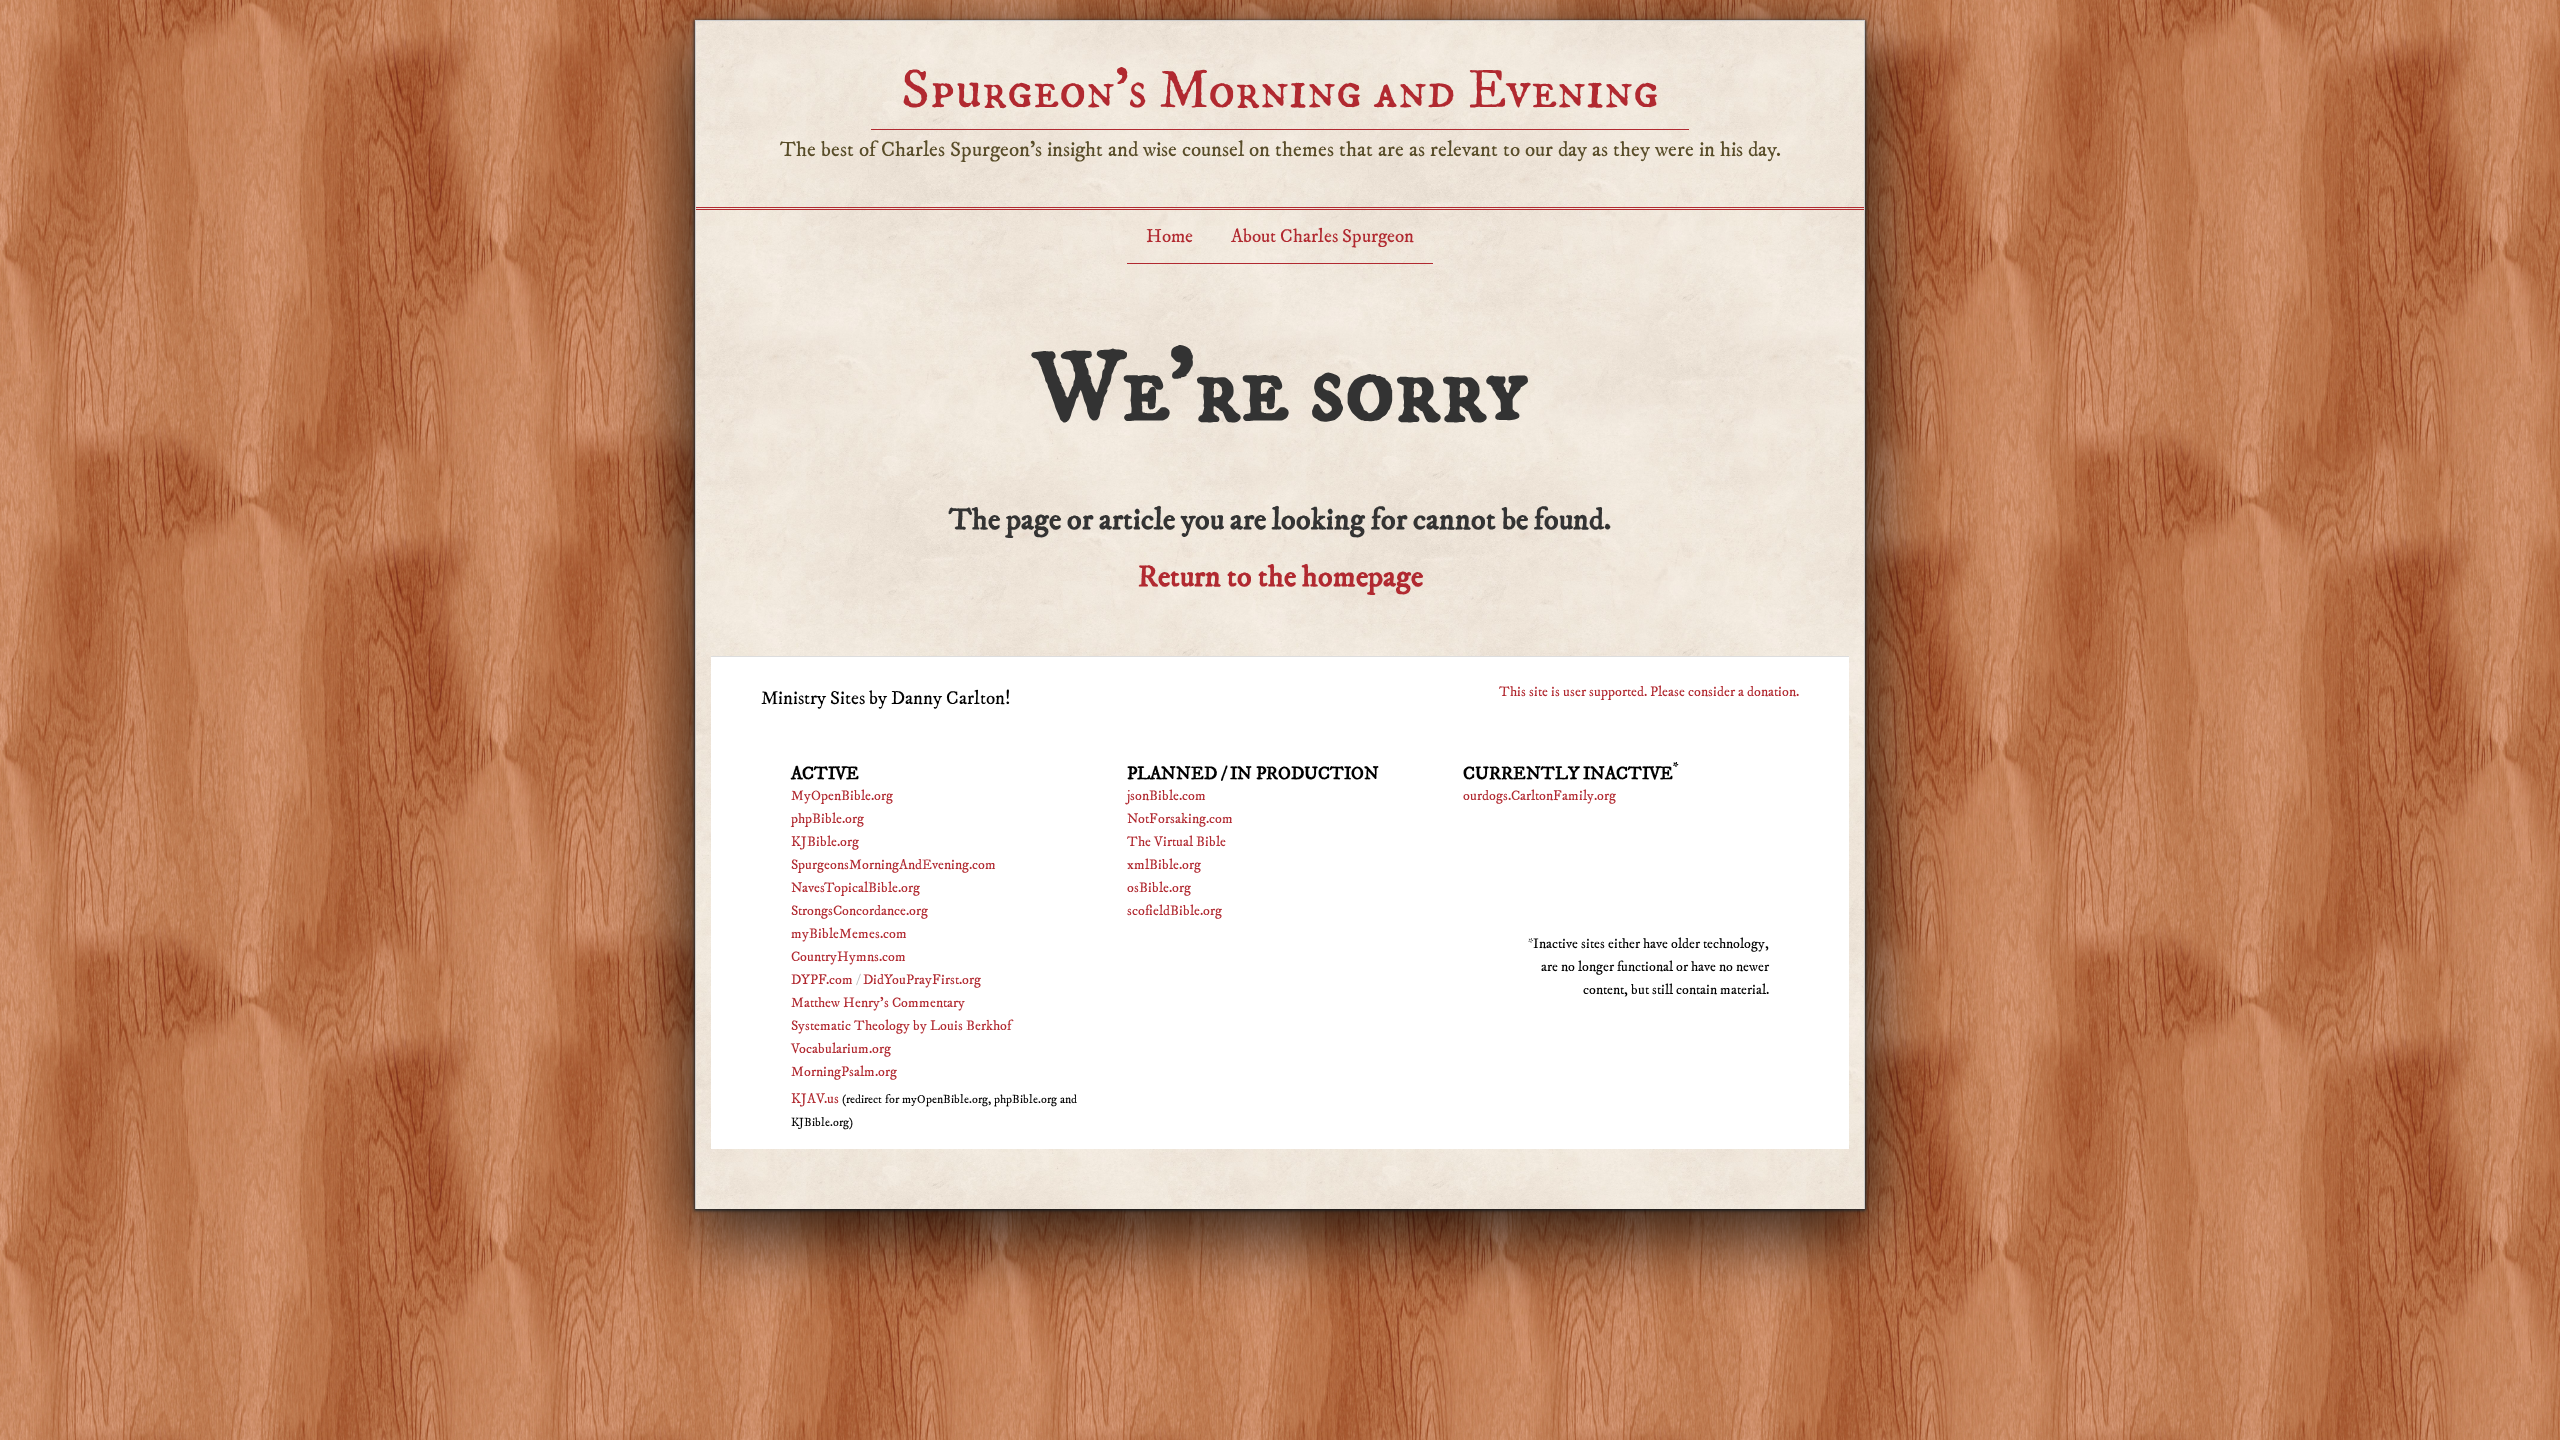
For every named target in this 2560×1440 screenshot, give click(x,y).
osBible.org (1159, 888)
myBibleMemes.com (849, 934)
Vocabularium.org (841, 1049)
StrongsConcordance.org (859, 911)
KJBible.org (825, 842)
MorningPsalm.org (844, 1072)
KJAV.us (815, 1099)
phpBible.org (827, 819)
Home (1169, 236)
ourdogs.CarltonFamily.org (1539, 796)
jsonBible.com (1166, 796)
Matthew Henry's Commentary (878, 1003)
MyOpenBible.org (842, 796)
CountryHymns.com (848, 957)
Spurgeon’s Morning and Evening (1280, 90)
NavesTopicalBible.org (855, 888)
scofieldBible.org (1174, 911)
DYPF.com (822, 980)
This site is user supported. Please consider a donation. (1649, 692)
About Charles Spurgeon (1322, 236)
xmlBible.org (1164, 865)
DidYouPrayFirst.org (922, 980)
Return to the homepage (1280, 577)
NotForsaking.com (1180, 819)
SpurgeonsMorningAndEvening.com (893, 865)
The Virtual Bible (1176, 842)
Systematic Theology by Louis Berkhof (901, 1026)
